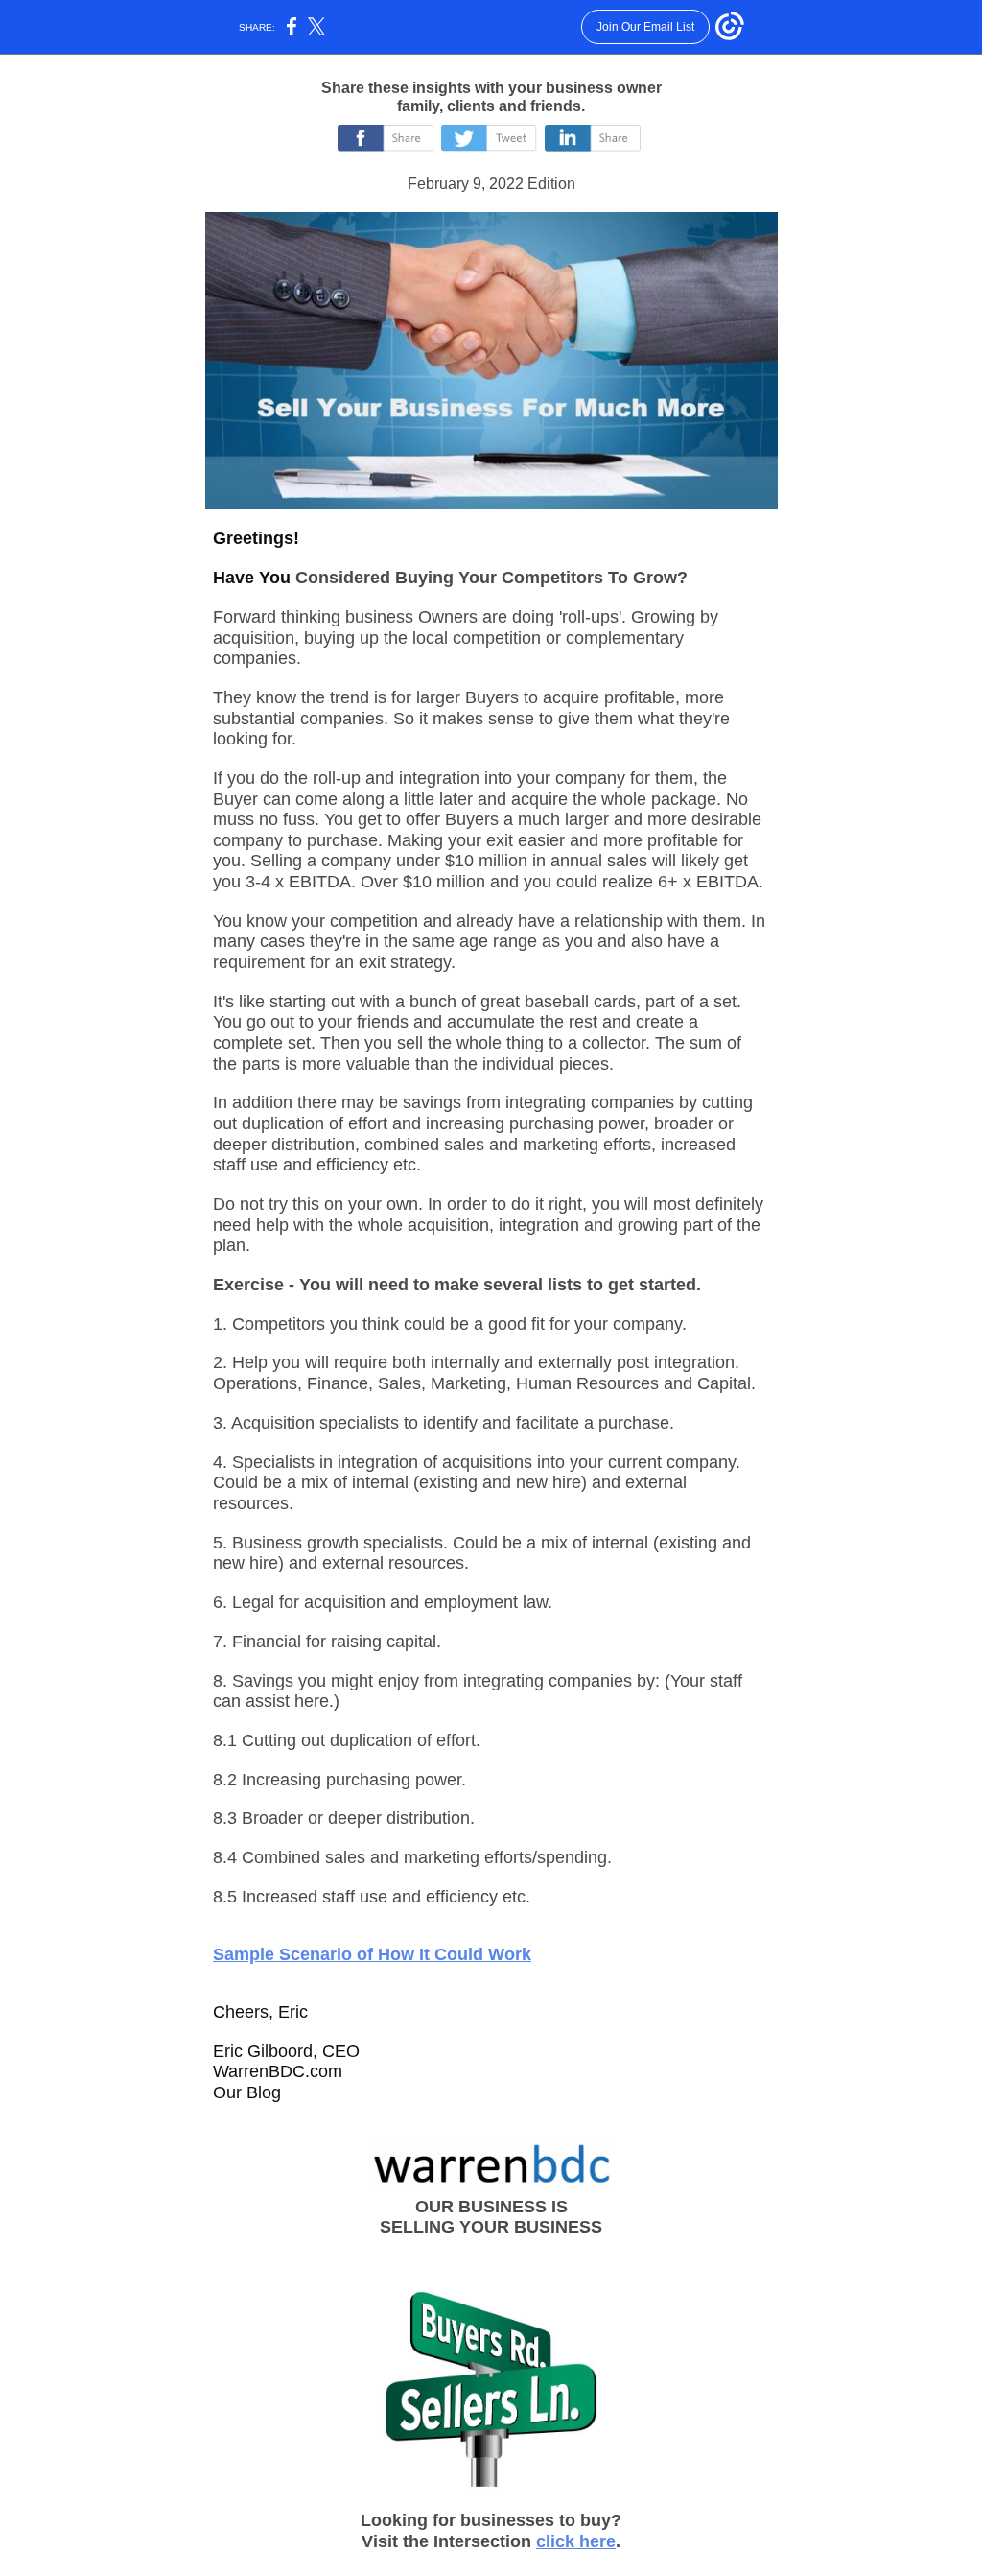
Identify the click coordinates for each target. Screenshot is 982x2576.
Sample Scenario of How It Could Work (372, 1954)
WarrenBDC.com (278, 2071)
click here (576, 2541)
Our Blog (247, 2092)
